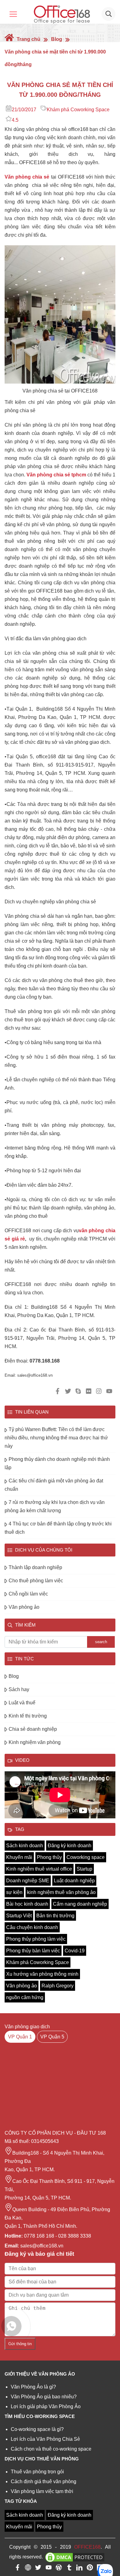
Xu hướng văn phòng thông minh (42, 1974)
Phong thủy (49, 1857)
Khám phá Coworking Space (78, 110)
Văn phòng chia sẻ (27, 177)
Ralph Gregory (58, 1986)
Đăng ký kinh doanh (70, 1846)
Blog (57, 39)
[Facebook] (18, 2569)
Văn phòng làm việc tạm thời (42, 2491)
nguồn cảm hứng (25, 1997)
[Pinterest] (90, 2569)
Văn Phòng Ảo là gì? (33, 2387)
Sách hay (19, 1689)
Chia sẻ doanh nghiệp (33, 1729)
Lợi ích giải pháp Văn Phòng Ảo (46, 2406)
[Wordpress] (59, 2569)
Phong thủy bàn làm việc (33, 1951)
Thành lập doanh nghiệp (35, 1567)
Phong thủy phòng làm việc (36, 1939)
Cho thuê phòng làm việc (36, 1581)
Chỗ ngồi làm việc (28, 1594)
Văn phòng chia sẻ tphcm (56, 475)
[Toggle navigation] (13, 14)
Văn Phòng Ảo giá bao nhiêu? (44, 2397)
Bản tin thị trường (55, 1916)
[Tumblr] (69, 2569)
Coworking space (86, 1857)
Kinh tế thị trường (28, 1716)
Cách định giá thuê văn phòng (44, 2481)
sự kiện (14, 1892)
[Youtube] (49, 2569)
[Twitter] (38, 2569)
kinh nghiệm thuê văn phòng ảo (61, 1892)
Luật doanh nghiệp (74, 1881)
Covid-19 (75, 1951)
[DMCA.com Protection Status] (75, 2557)
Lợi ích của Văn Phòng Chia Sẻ (45, 2439)
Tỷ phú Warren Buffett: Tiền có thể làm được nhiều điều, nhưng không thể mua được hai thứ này (56, 1438)
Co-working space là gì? (37, 2429)
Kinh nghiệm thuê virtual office (39, 1869)
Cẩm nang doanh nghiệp (80, 1904)
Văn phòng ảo (24, 1607)
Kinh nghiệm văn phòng (35, 1742)
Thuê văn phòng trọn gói (37, 2472)
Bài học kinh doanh (27, 1904)
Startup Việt (19, 1916)
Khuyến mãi (19, 1857)
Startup (84, 1869)
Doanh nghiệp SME (28, 1881)
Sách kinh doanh (25, 1846)
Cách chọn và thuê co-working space (51, 2449)
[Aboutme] (28, 2569)
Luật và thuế (22, 1703)
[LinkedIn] (79, 2569)
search (101, 1642)
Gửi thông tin (20, 2344)
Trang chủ (28, 39)
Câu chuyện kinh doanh (32, 1927)
